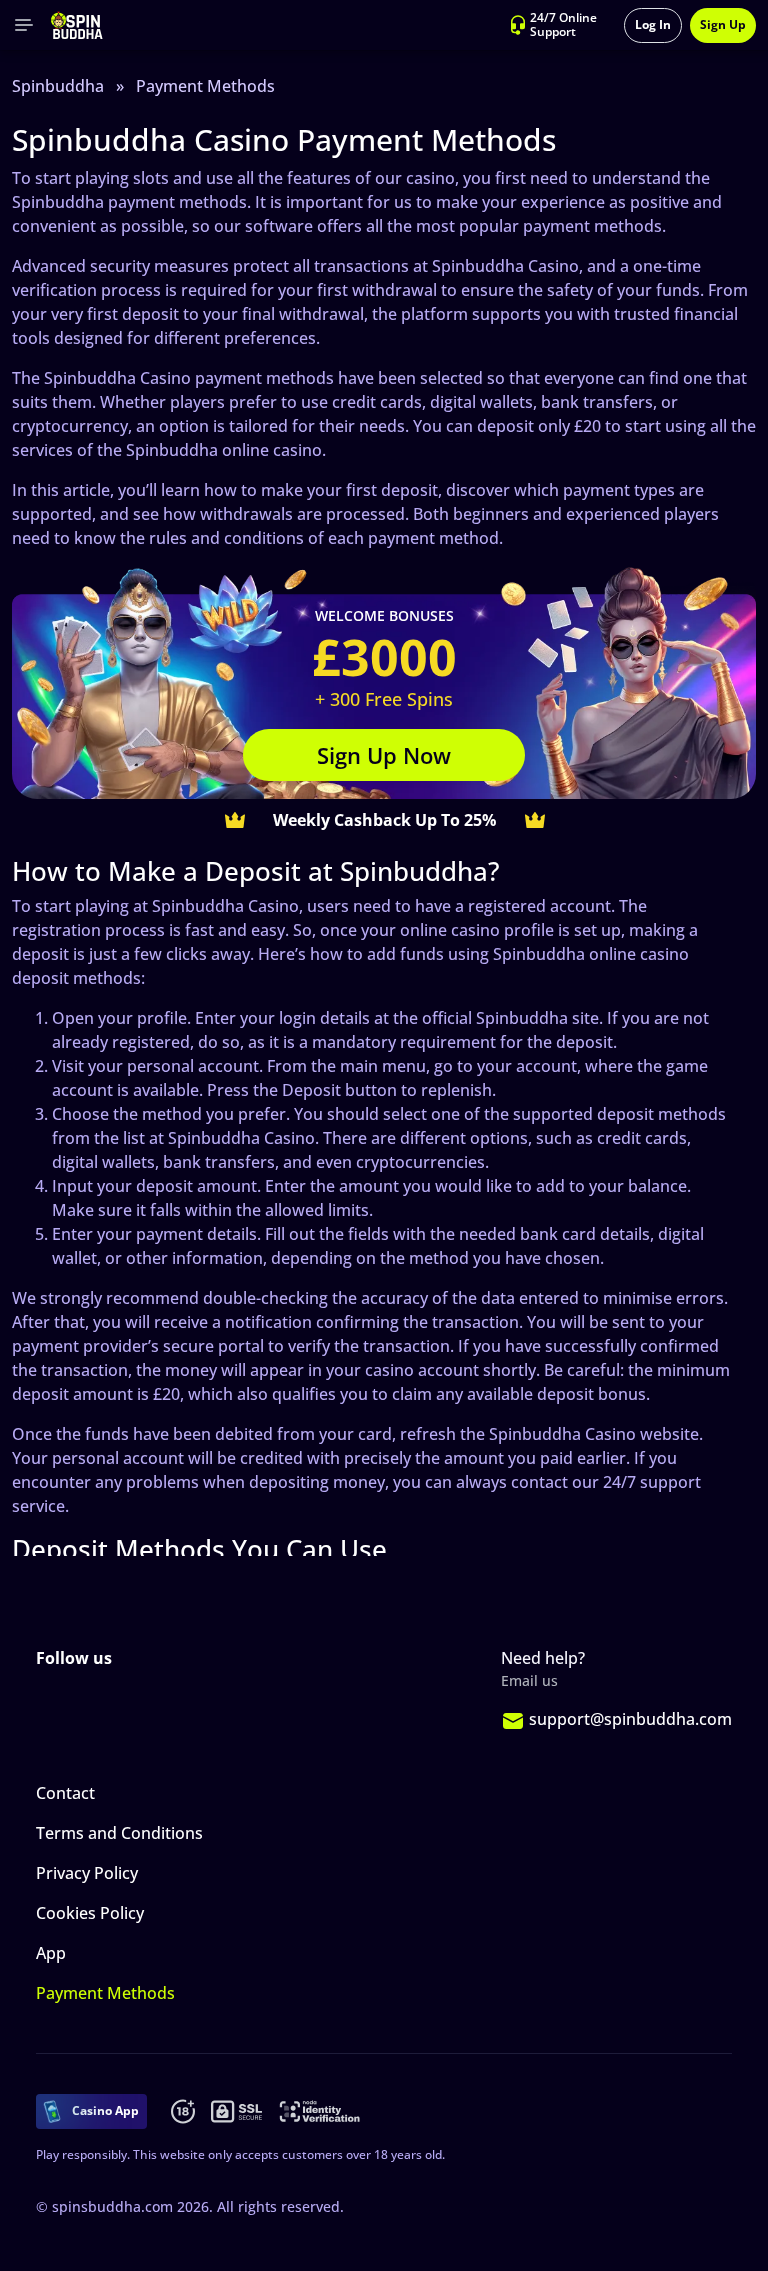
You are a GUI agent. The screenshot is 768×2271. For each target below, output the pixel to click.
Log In (653, 24)
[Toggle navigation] (24, 25)
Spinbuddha (58, 86)
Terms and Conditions (119, 1833)
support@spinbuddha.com (630, 1719)
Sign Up (723, 24)
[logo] (77, 25)
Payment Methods (105, 1993)
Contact (65, 1793)
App (51, 1953)
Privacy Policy (87, 1873)
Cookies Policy (90, 1913)
